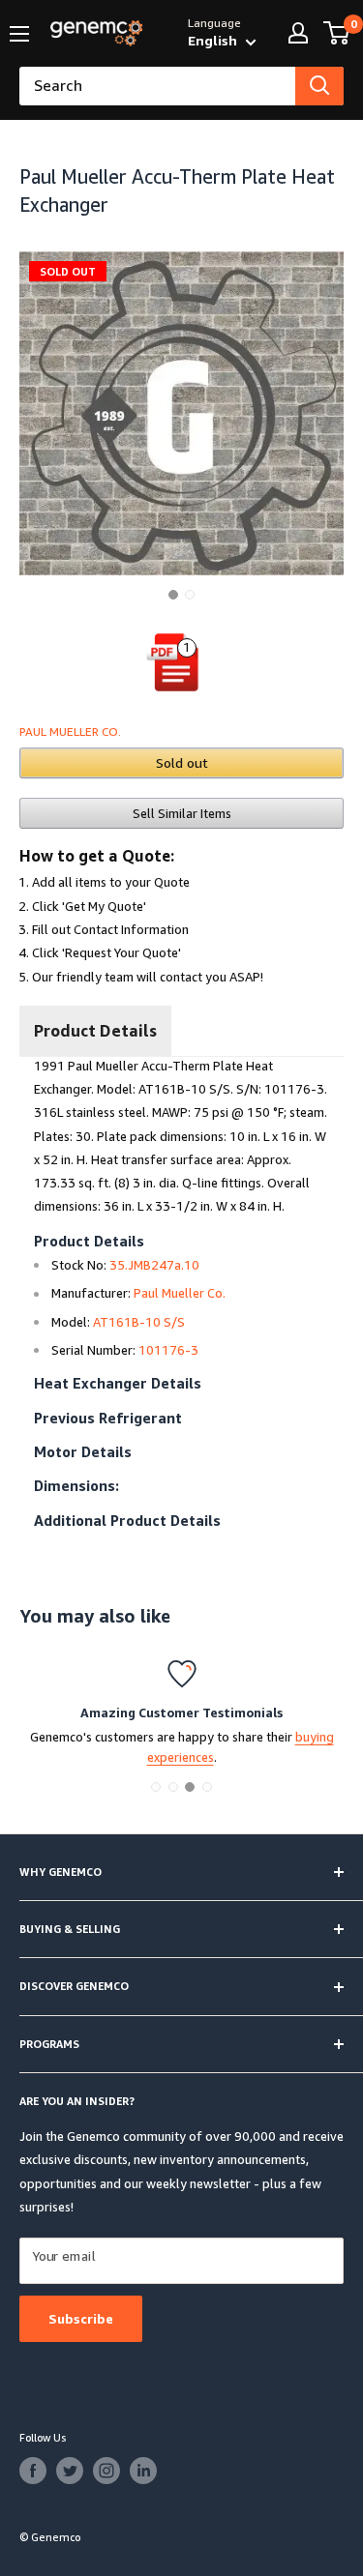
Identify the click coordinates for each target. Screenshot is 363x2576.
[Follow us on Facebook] (33, 2471)
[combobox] (157, 86)
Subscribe (81, 2318)
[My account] (298, 33)
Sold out (182, 762)
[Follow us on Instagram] (106, 2471)
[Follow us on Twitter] (70, 2471)
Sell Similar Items (182, 813)
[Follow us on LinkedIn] (143, 2471)
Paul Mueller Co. (70, 732)
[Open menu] (19, 34)
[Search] (319, 86)
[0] (337, 33)
